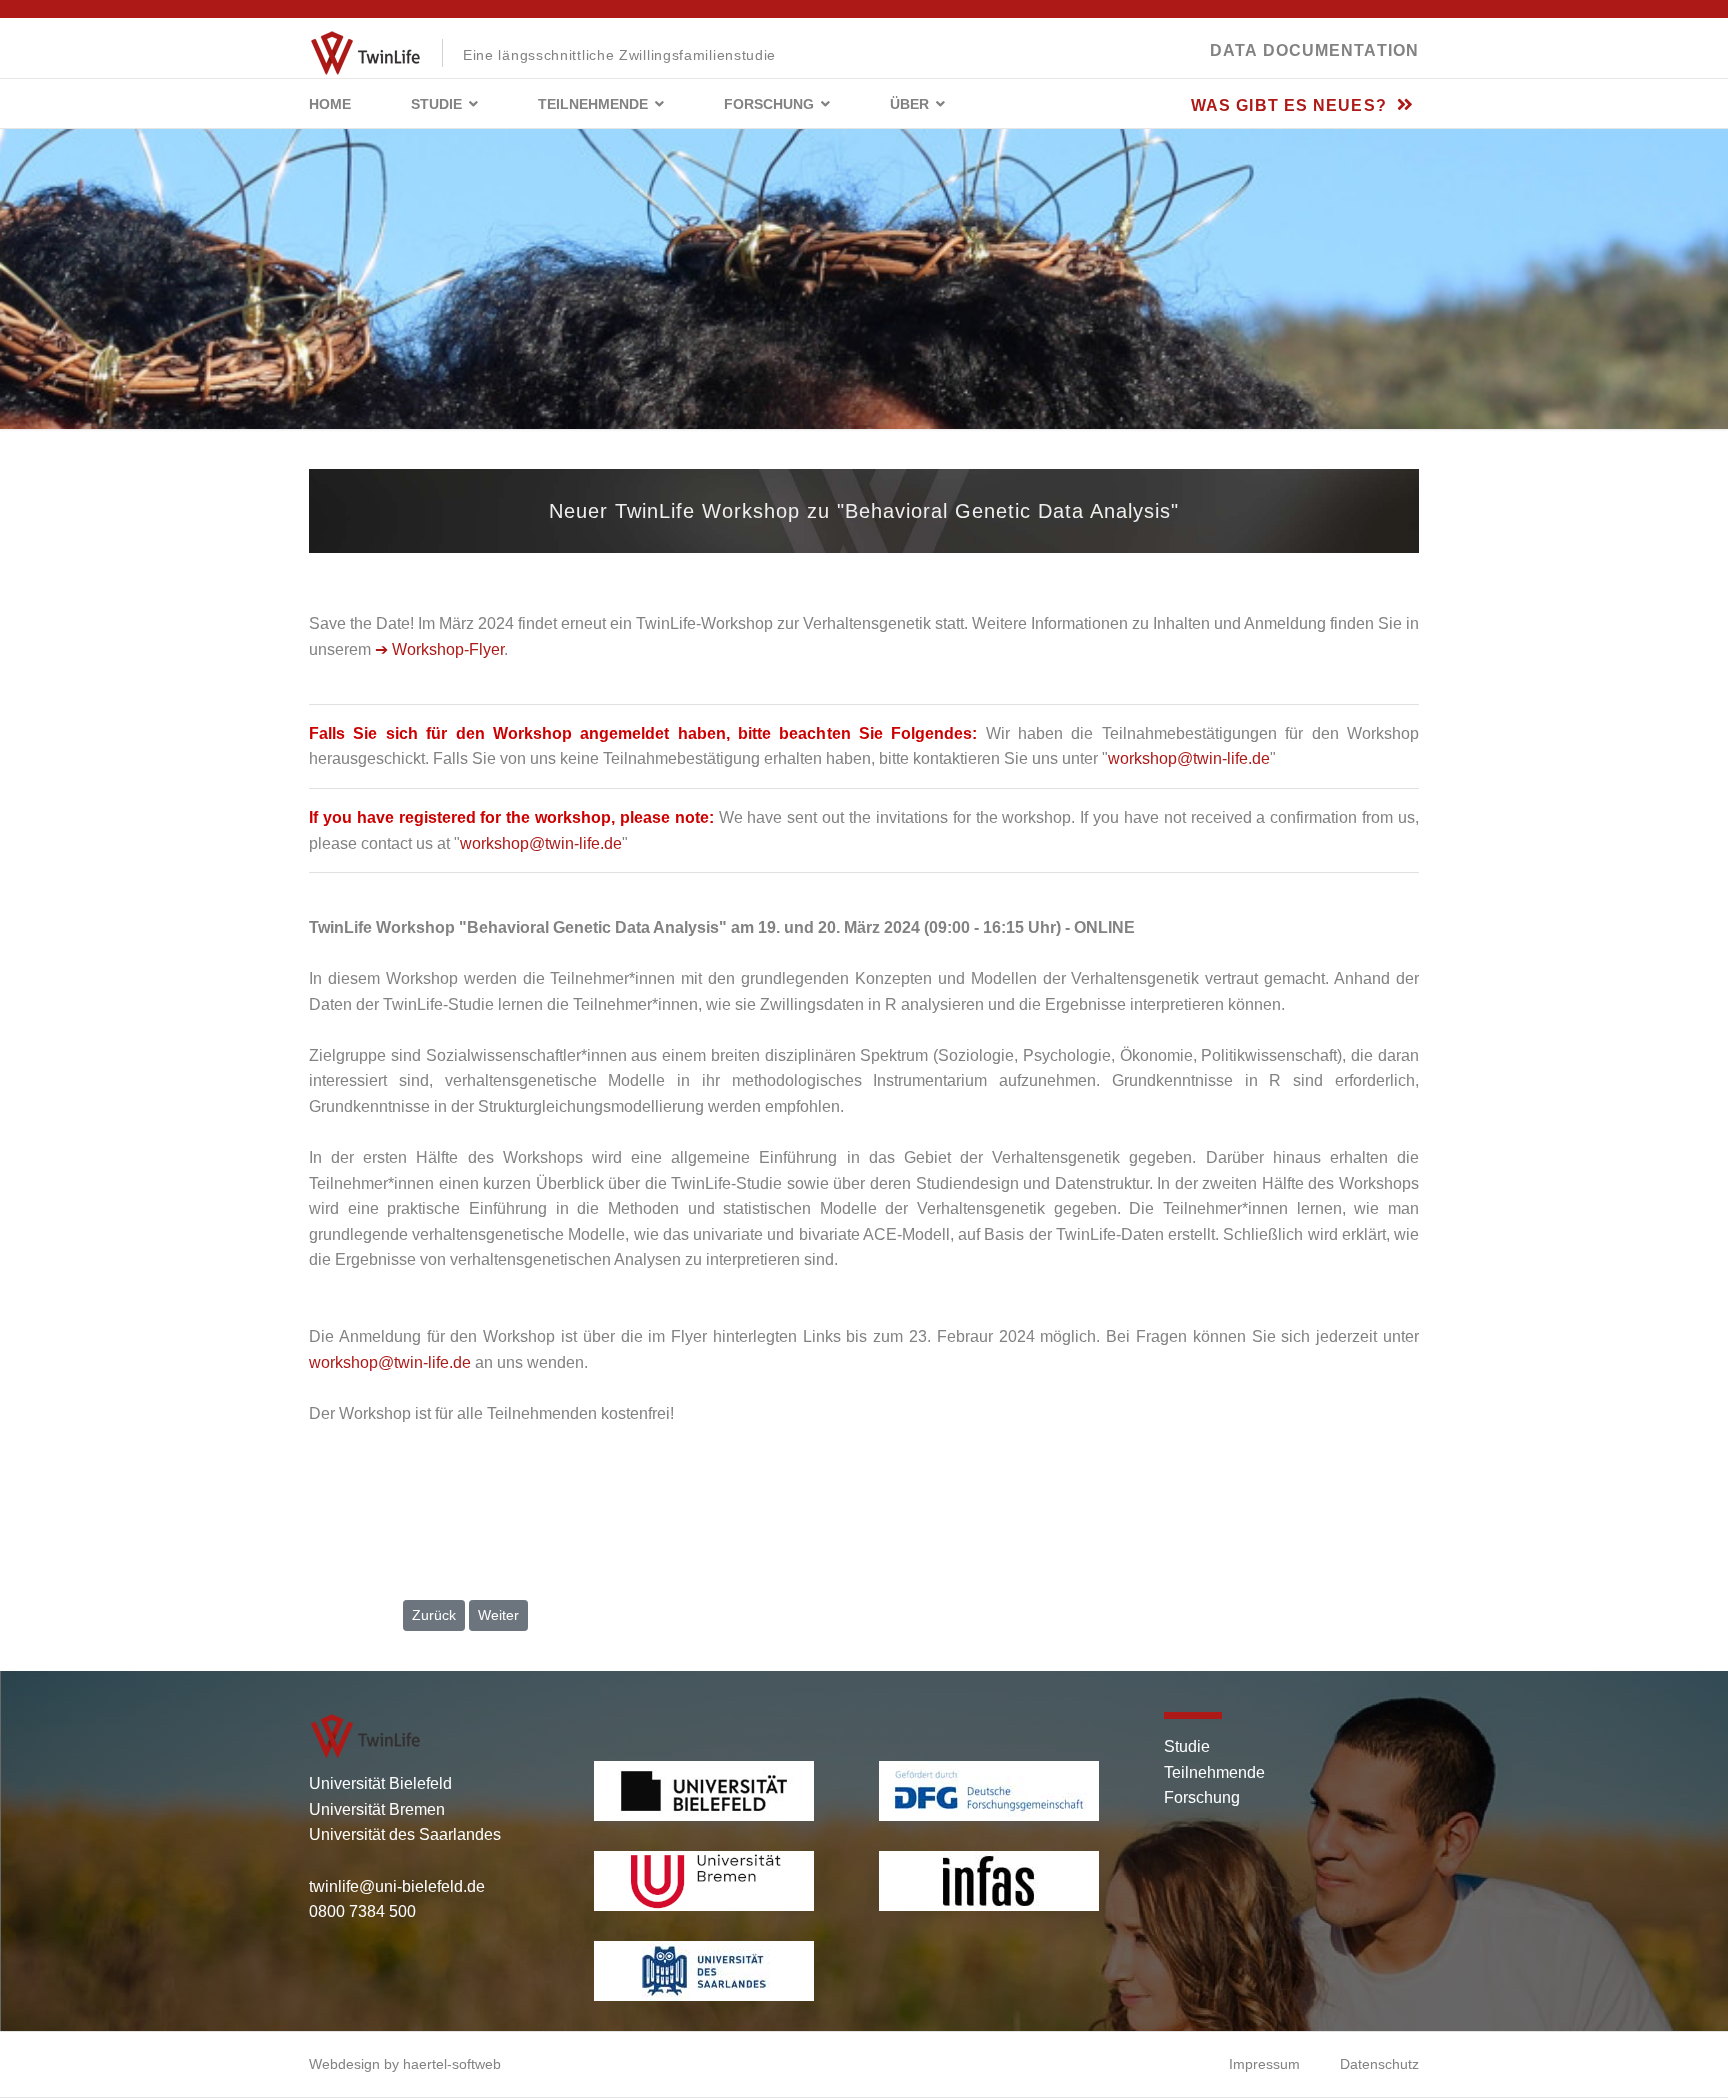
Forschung (769, 104)
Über (909, 104)
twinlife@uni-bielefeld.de (397, 1886)
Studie (436, 104)
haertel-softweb (452, 2064)
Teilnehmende (593, 104)
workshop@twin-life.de (1189, 758)
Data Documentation (1314, 50)
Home (330, 104)
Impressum (1264, 2064)
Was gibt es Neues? (1291, 105)
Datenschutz (1379, 2064)
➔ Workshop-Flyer (439, 649)
